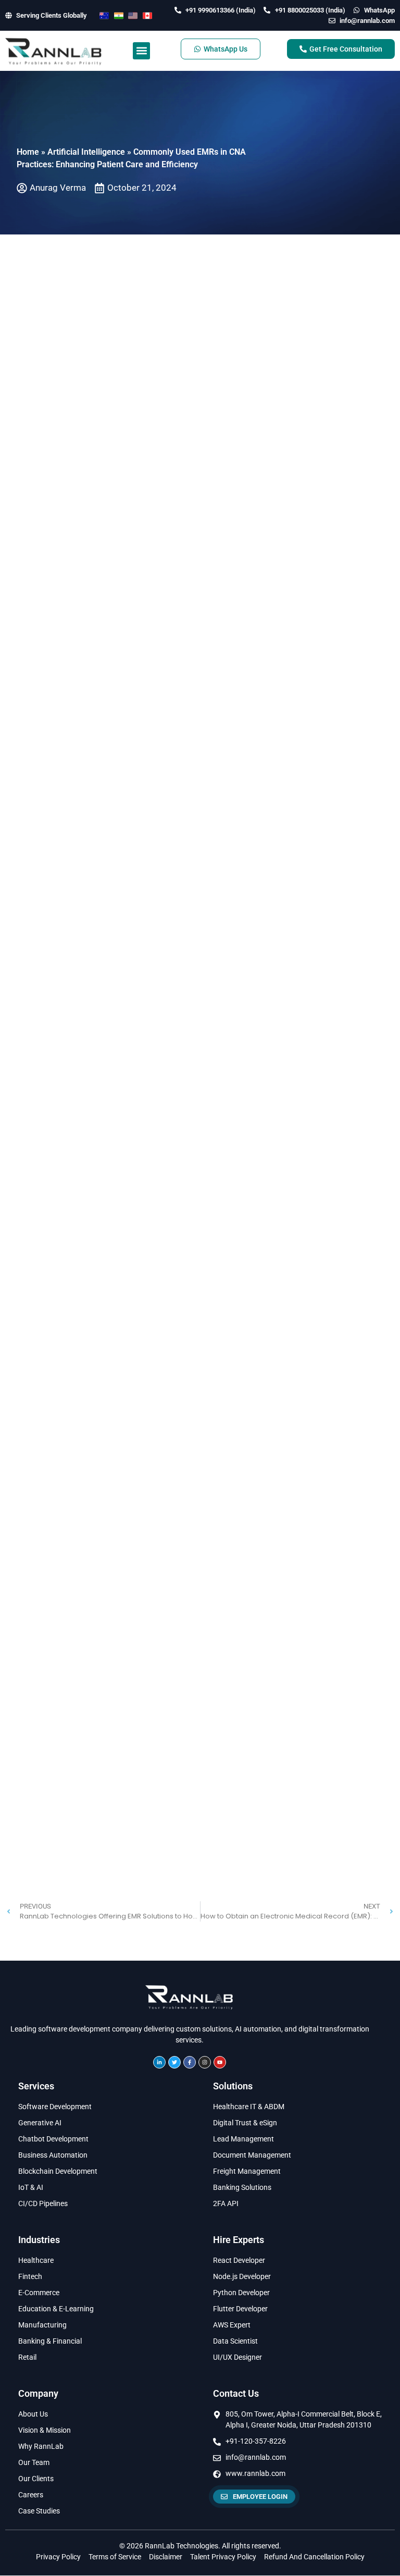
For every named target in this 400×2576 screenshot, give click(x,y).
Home (28, 152)
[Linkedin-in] (159, 2054)
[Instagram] (205, 2054)
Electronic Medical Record (68, 388)
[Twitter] (174, 2054)
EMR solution (132, 903)
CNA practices (283, 611)
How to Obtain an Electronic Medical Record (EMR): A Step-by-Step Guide (192, 1223)
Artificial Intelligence (86, 152)
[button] (141, 51)
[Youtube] (220, 2054)
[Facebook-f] (190, 2054)
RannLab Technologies (275, 1178)
